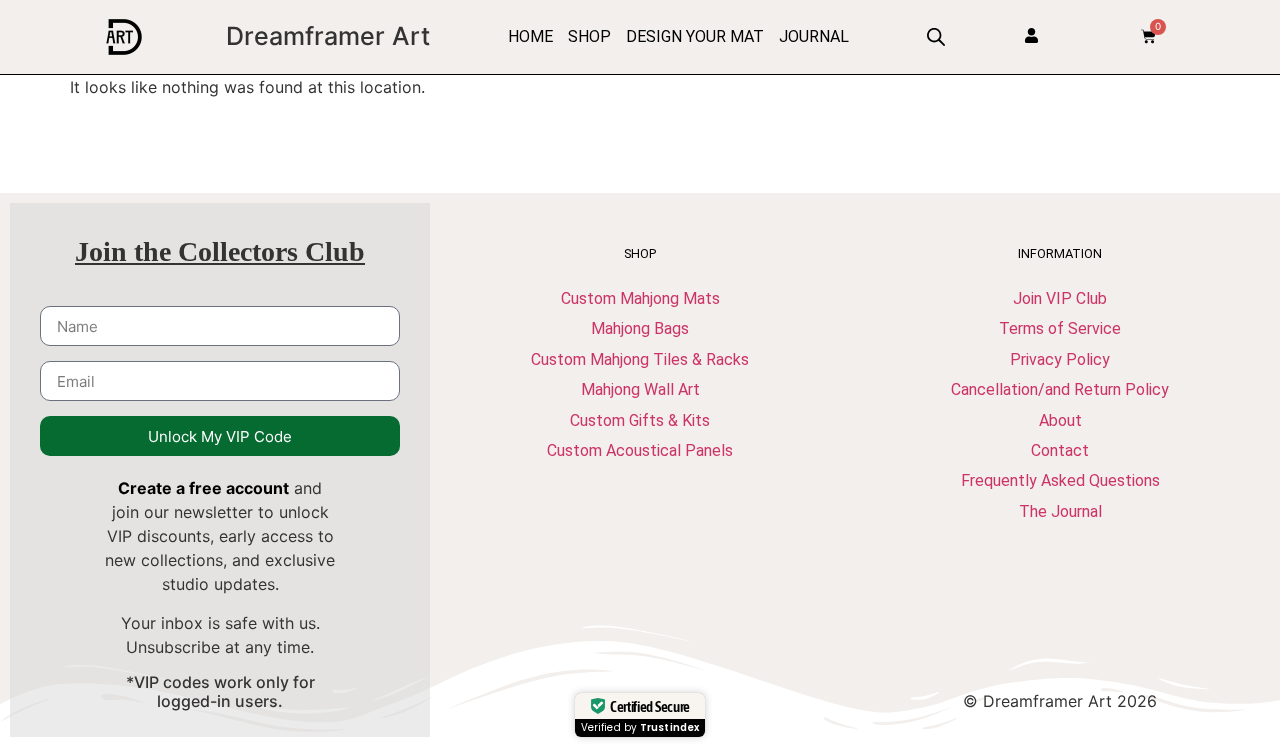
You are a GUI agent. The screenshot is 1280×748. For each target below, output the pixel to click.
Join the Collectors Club (220, 251)
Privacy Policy (1060, 359)
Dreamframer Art (328, 36)
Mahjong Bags (640, 328)
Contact (1060, 450)
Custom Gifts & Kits (640, 420)
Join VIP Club (1060, 298)
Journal (814, 36)
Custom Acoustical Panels (640, 450)
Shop (589, 36)
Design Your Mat (695, 36)
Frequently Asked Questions (1060, 480)
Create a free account (203, 488)
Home (530, 36)
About (1060, 420)
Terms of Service (1060, 328)
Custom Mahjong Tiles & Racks (640, 359)
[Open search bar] (936, 36)
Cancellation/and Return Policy (1060, 389)
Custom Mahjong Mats (640, 298)
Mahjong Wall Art (640, 389)
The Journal (1060, 511)
